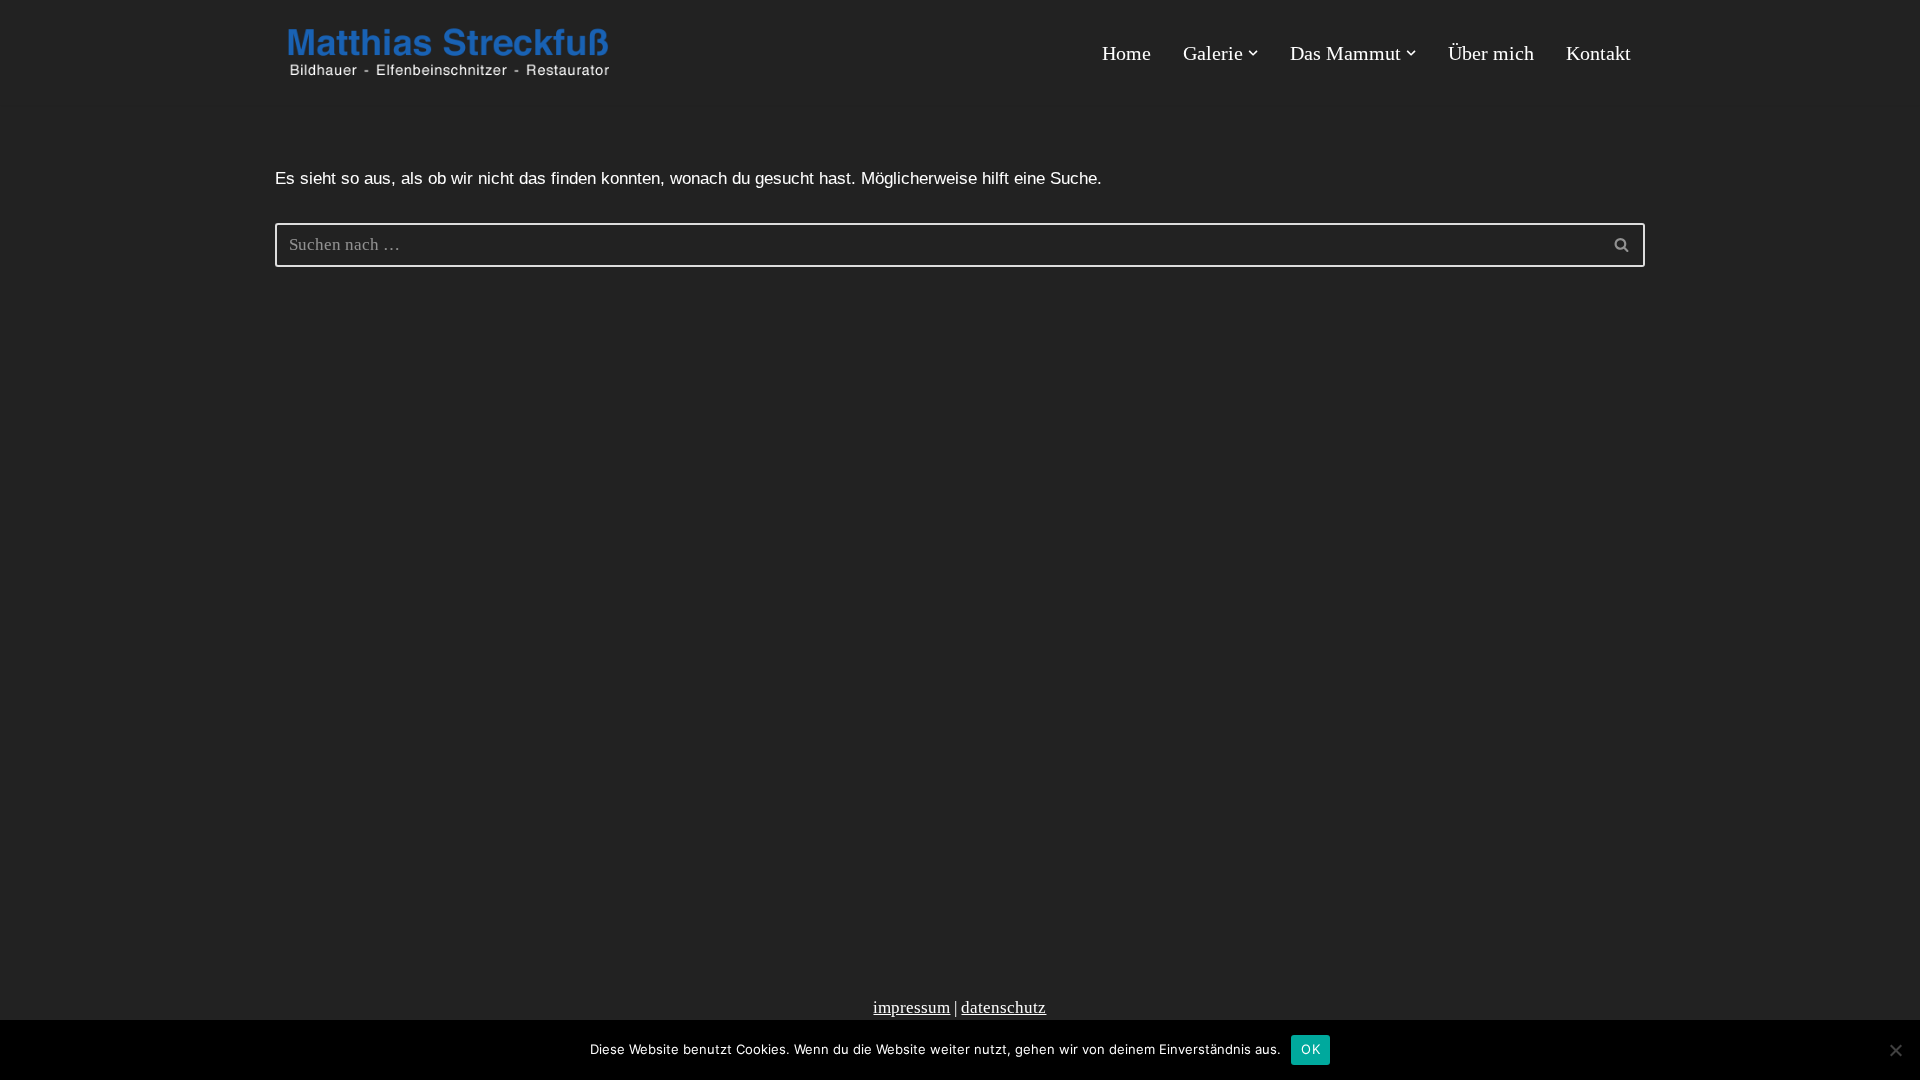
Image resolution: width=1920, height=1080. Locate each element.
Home (1126, 53)
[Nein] (1895, 1050)
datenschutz (1003, 1007)
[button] (1253, 53)
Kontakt (1598, 53)
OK (1310, 1049)
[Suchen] (1622, 245)
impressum (911, 1007)
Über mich (1491, 53)
